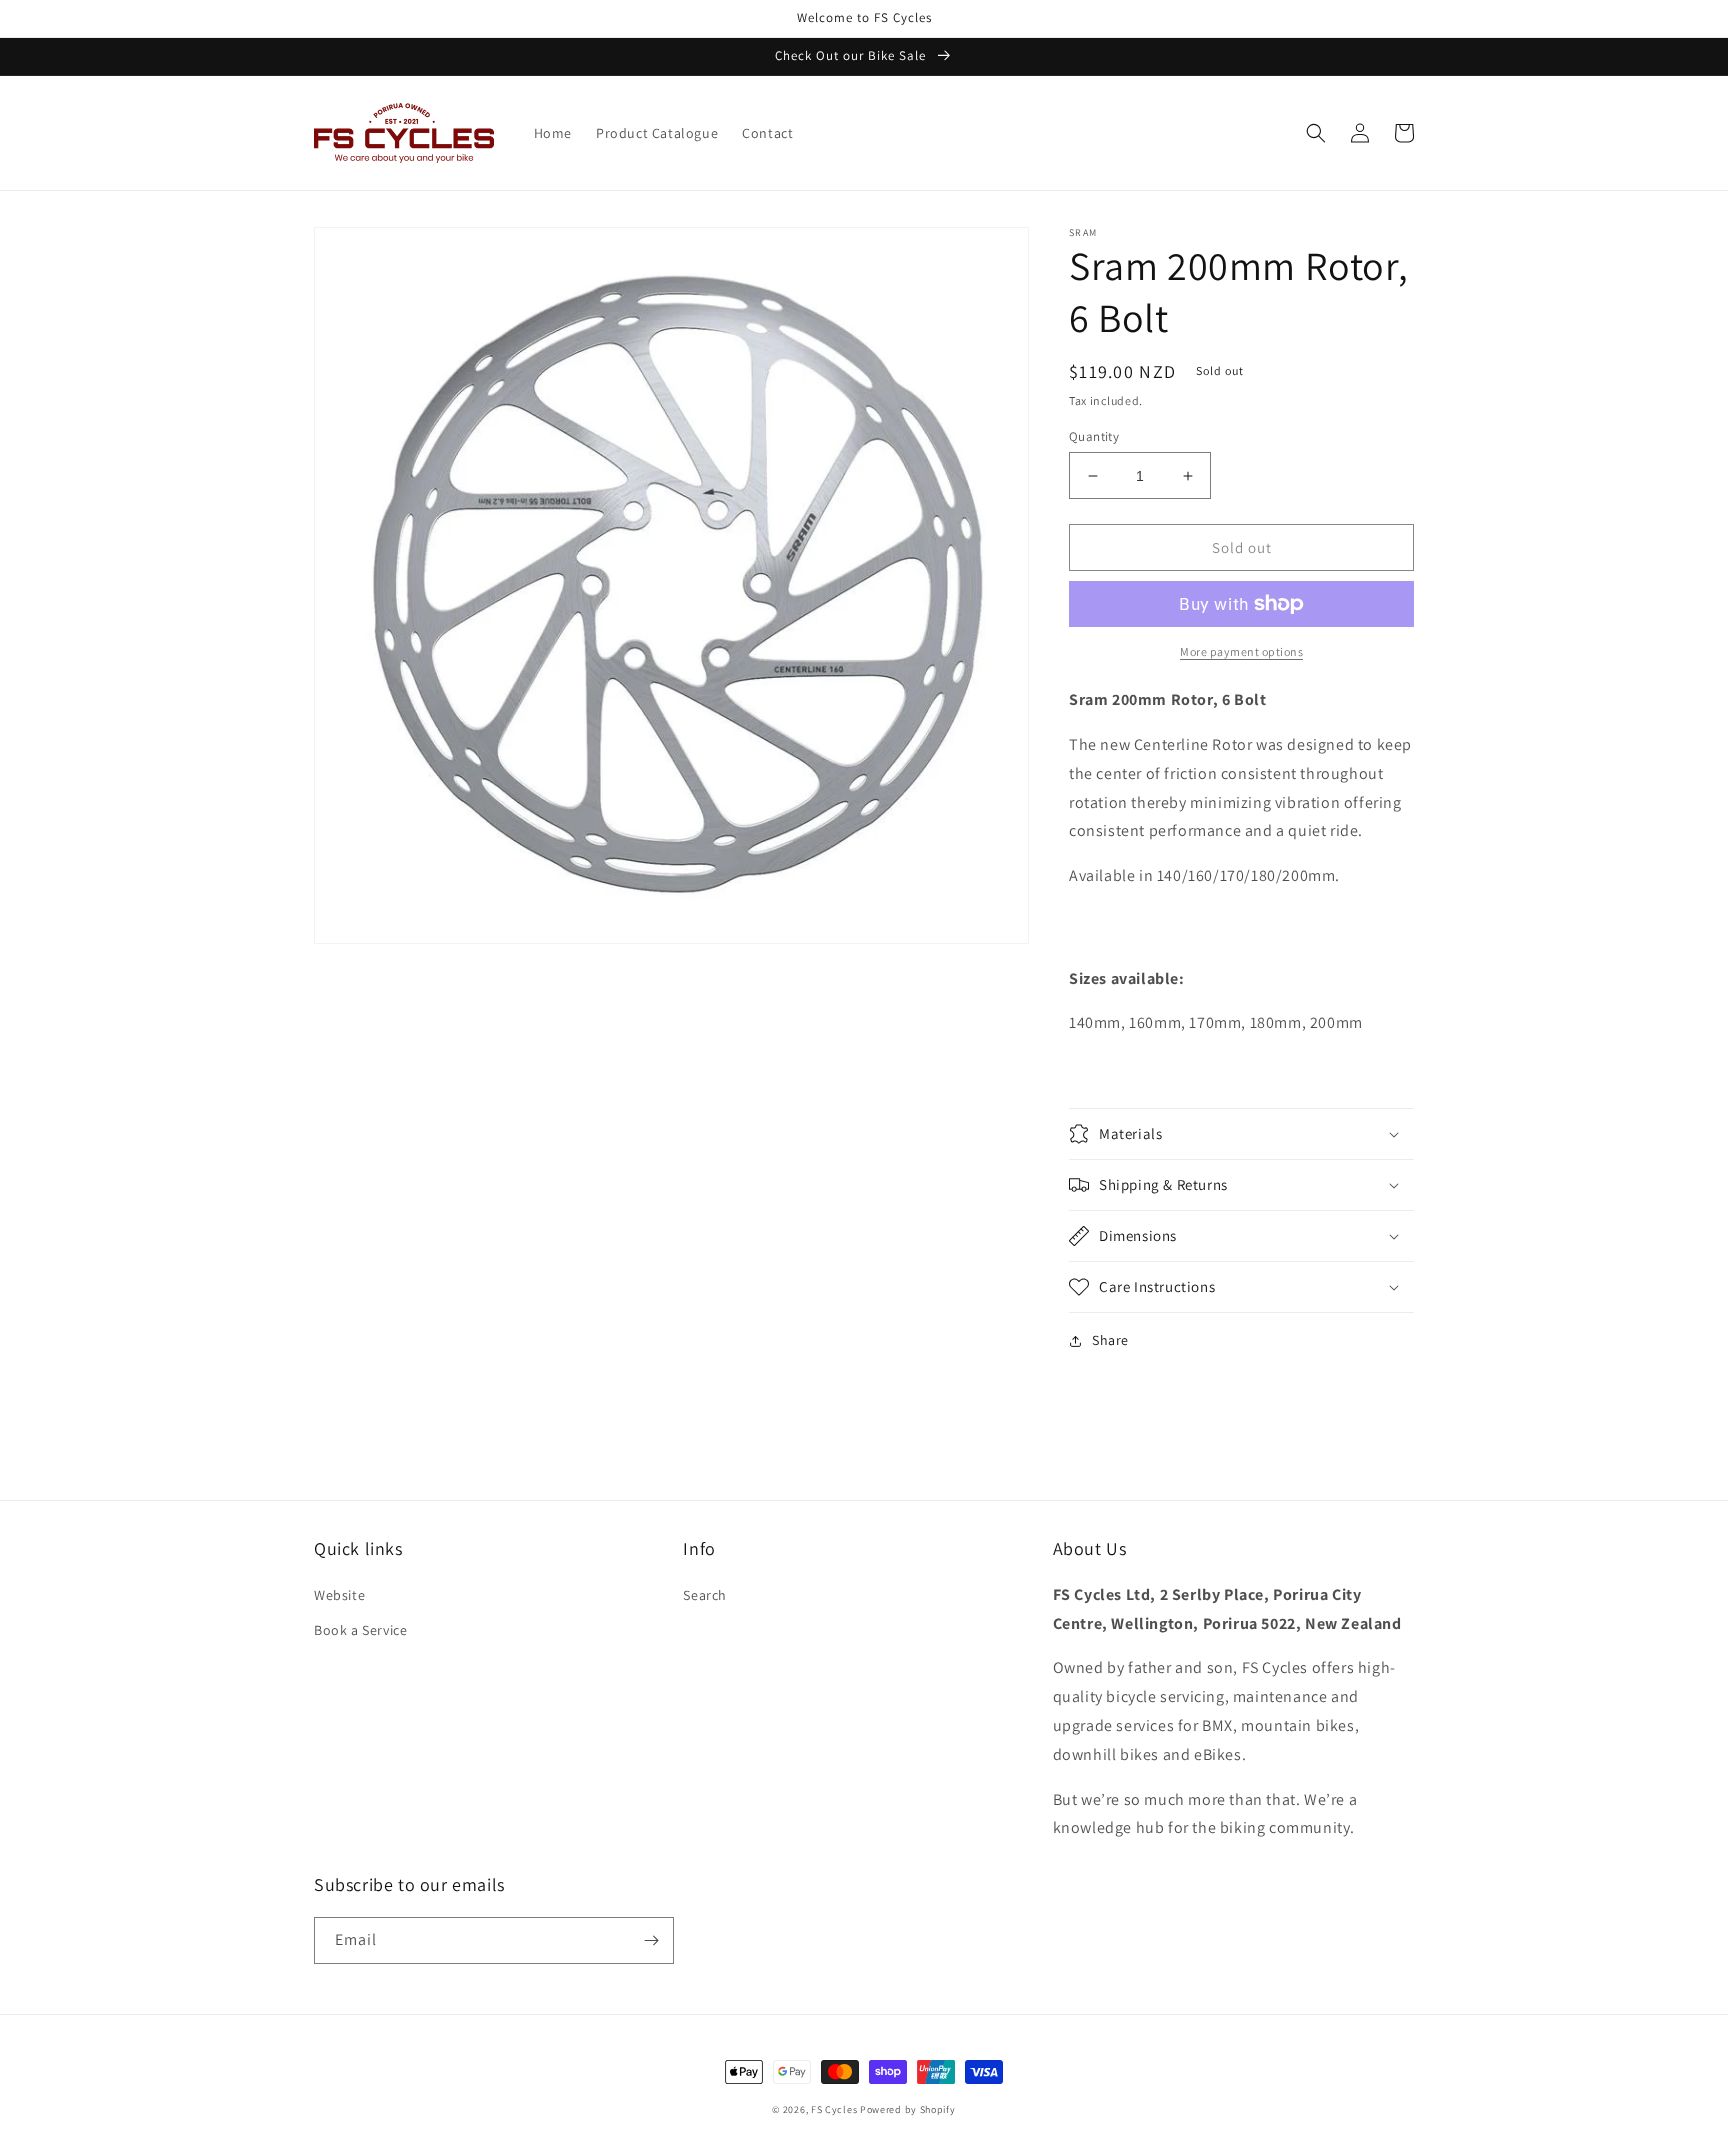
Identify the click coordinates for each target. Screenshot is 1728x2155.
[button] (1316, 133)
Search (705, 1595)
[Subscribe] (651, 1940)
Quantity (1094, 436)
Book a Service (360, 1630)
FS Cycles (834, 2109)
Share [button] (1110, 1340)
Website (339, 1595)
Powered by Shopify (908, 2109)
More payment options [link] (1241, 651)
